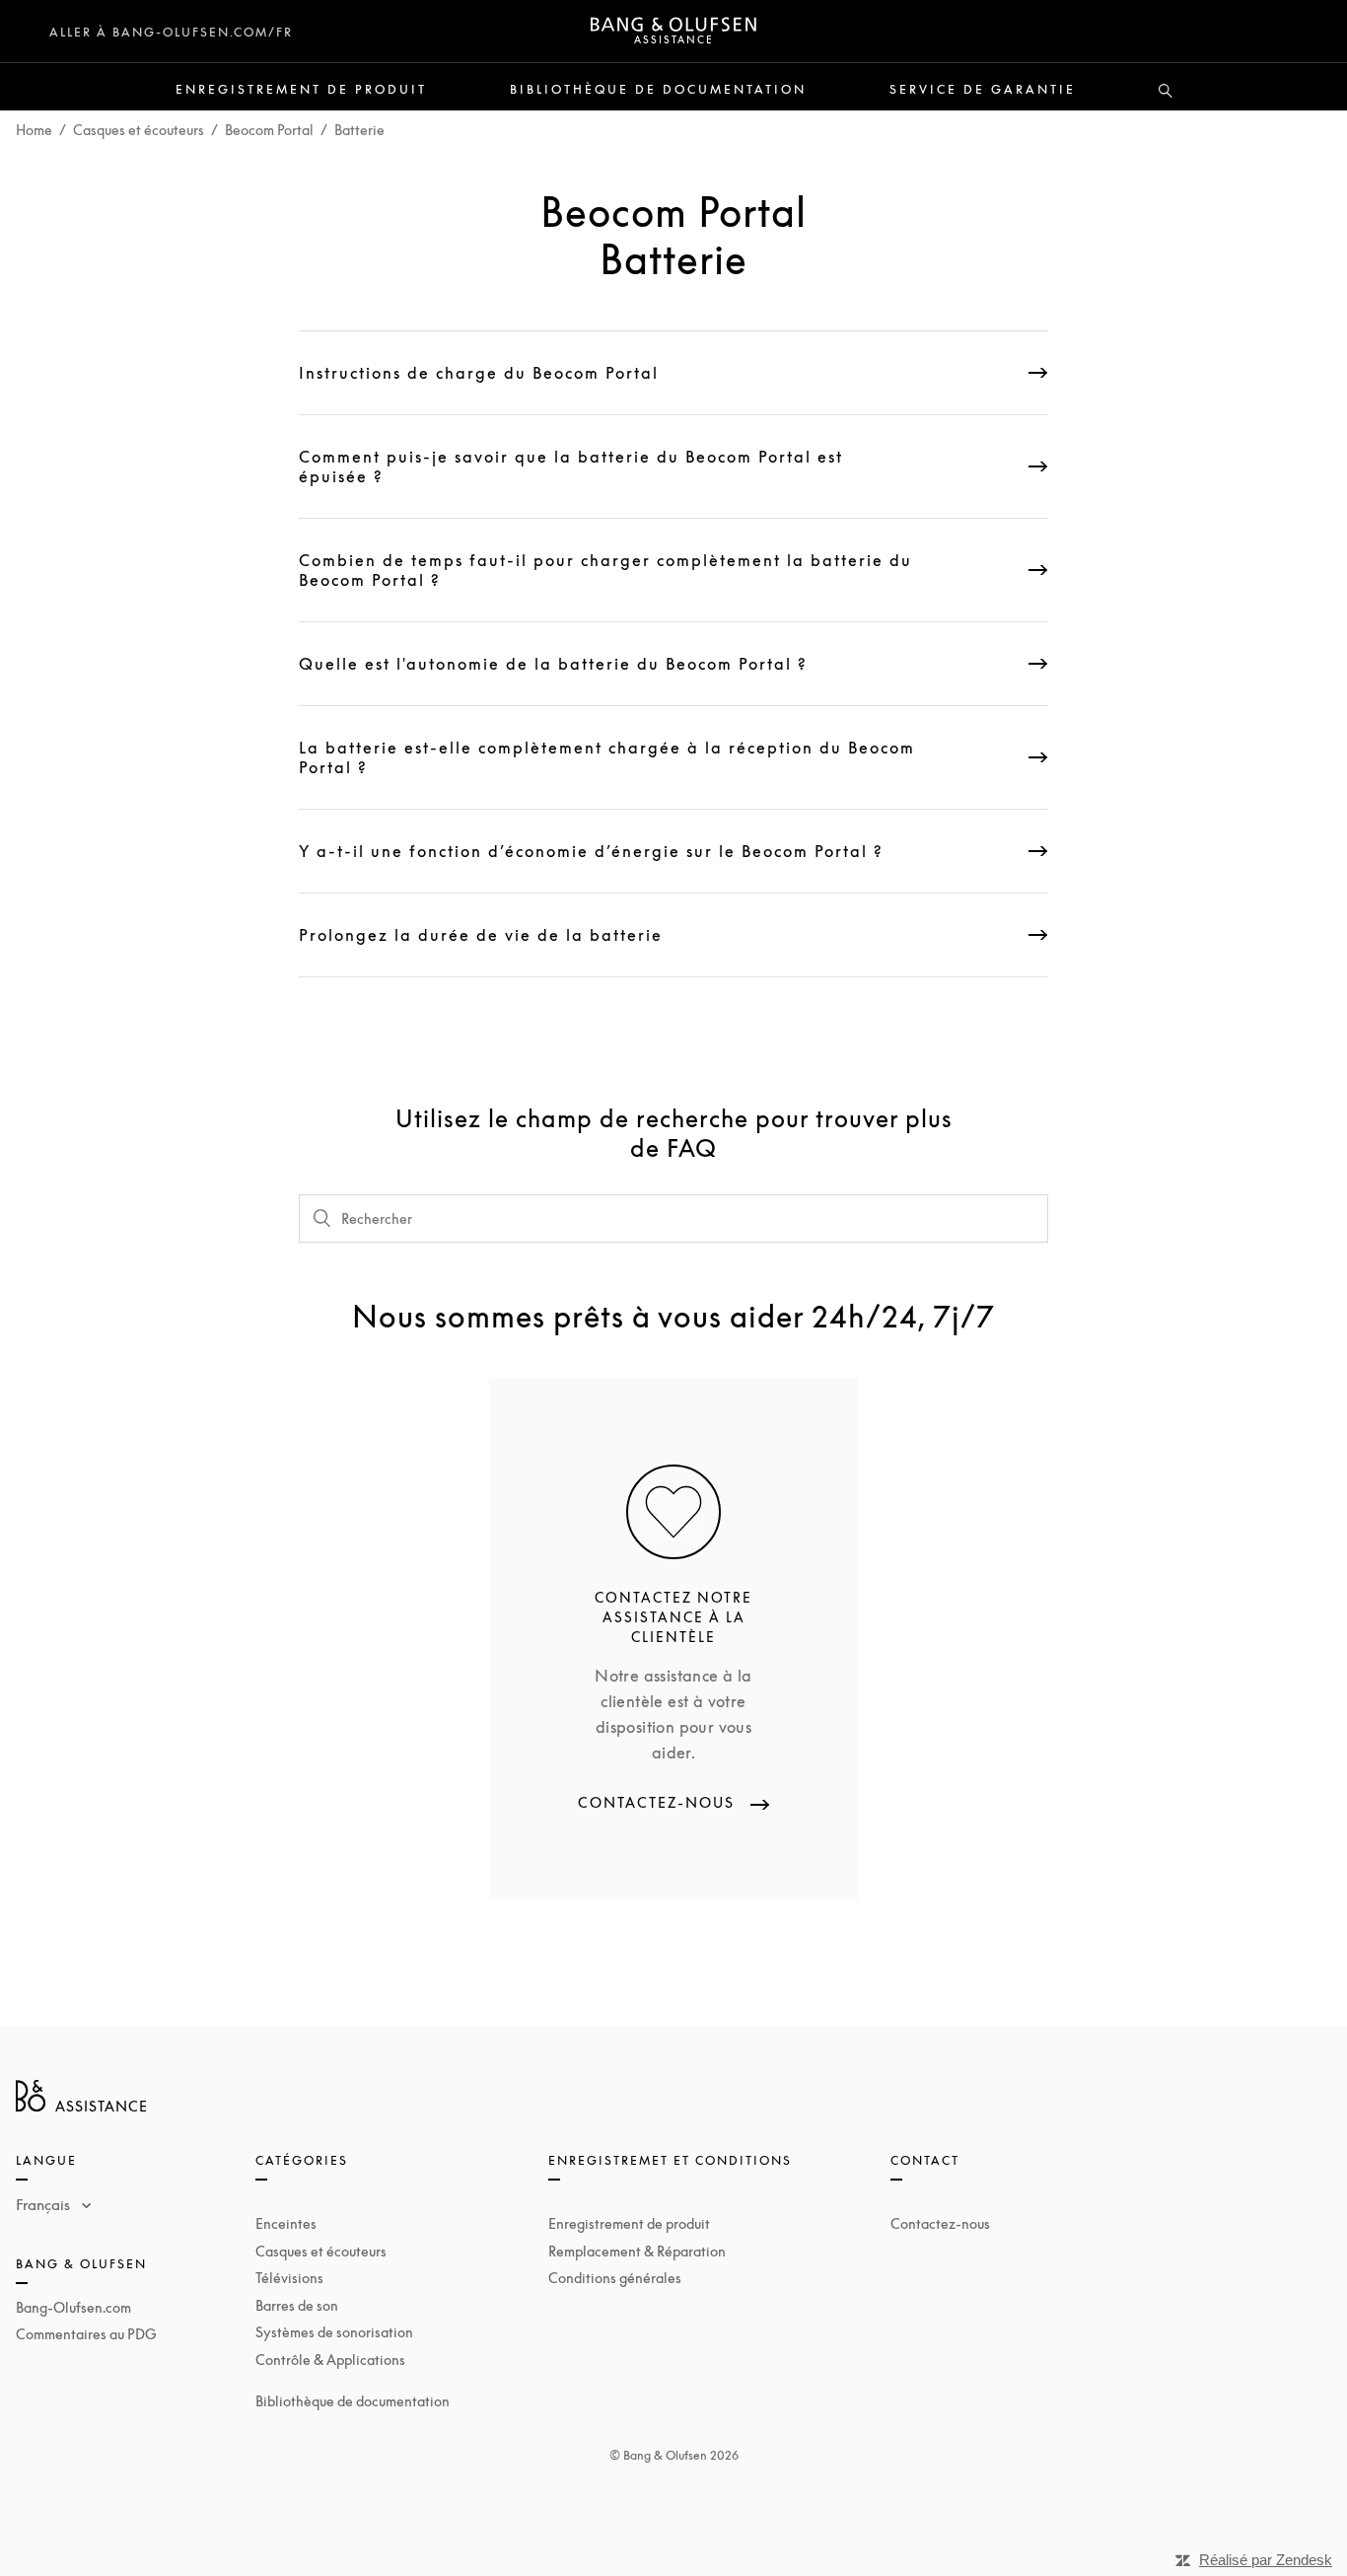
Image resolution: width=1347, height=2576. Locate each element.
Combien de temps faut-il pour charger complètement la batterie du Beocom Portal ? (605, 570)
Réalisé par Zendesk (1266, 2560)
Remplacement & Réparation (637, 2251)
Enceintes (286, 2223)
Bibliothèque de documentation (658, 90)
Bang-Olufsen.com (73, 2307)
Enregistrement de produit (301, 90)
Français (45, 2204)
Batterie (359, 130)
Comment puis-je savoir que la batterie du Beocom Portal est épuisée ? (571, 466)
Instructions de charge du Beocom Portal (479, 373)
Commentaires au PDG (86, 2334)
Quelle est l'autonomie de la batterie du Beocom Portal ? (553, 664)
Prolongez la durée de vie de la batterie (481, 935)
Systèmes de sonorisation (334, 2332)
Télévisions (289, 2278)
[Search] (1166, 92)
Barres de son (297, 2305)
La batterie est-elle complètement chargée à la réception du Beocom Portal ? (607, 757)
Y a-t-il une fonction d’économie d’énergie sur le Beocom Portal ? (591, 851)
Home (34, 130)
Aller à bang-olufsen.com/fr (171, 32)
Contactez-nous (940, 2223)
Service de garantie (983, 90)
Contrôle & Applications (330, 2360)
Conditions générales (615, 2278)
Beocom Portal (269, 130)
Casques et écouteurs (139, 130)
